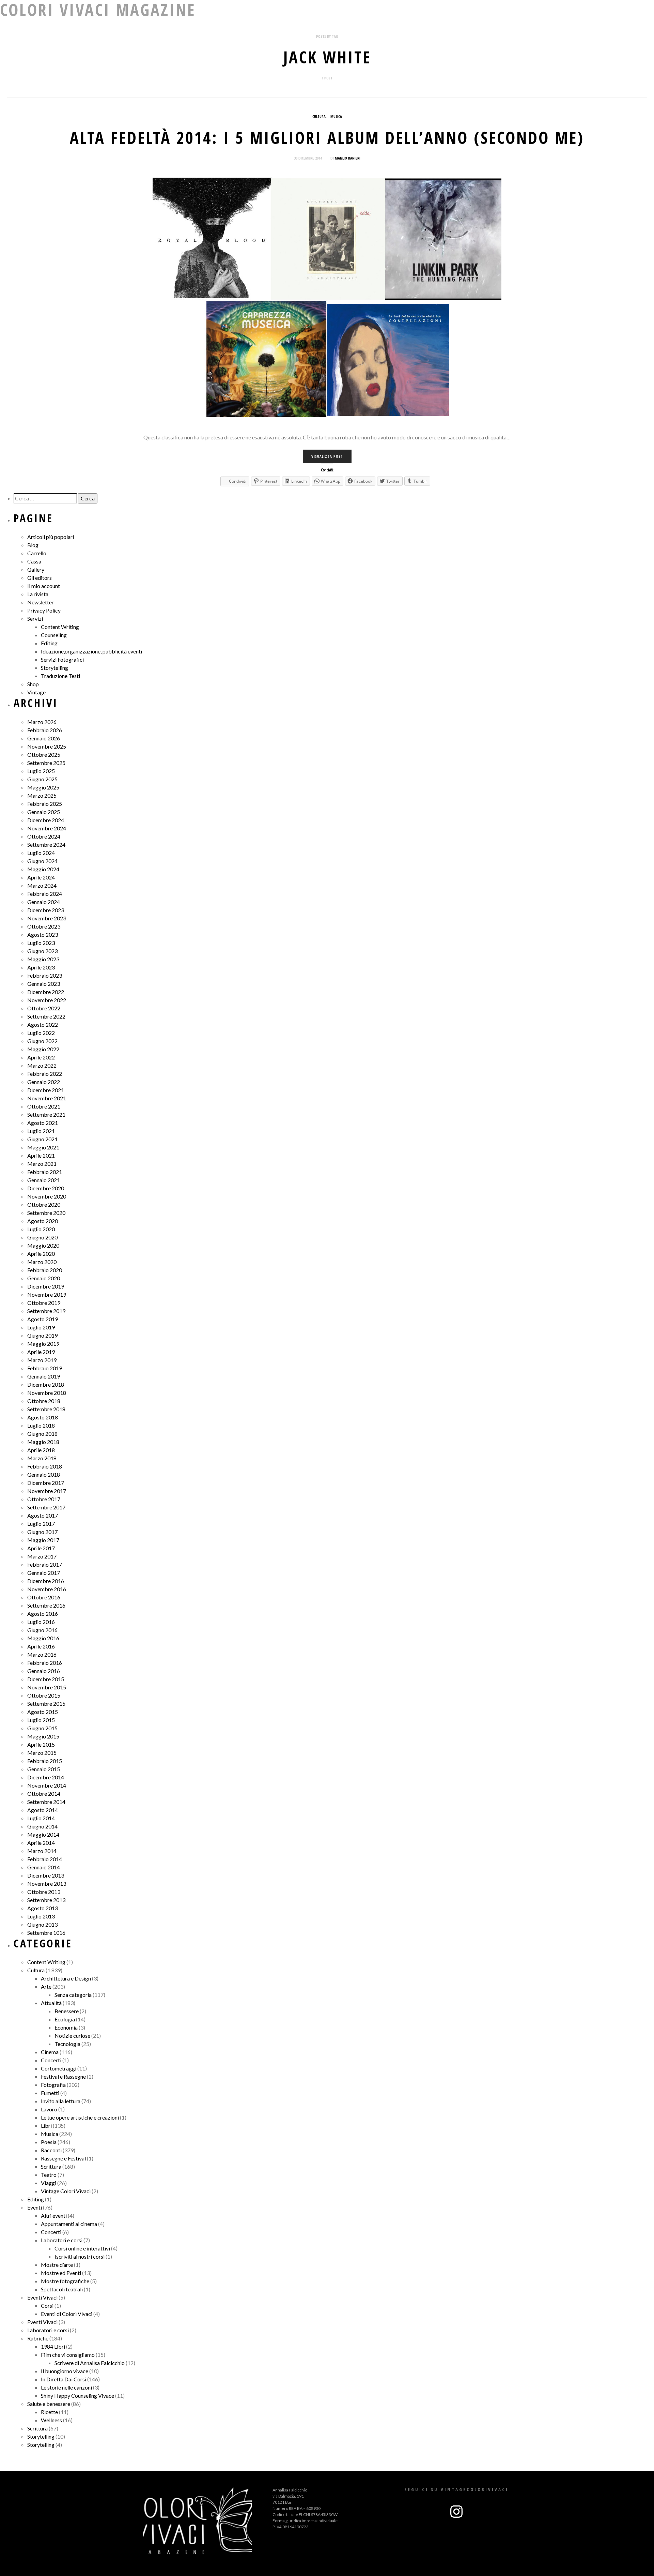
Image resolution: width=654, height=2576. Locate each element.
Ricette (49, 2412)
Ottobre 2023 (44, 926)
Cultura (319, 116)
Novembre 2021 (47, 1098)
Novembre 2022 (47, 1000)
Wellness (51, 2420)
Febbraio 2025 (45, 804)
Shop (33, 684)
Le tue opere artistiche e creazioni (80, 2117)
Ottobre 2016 (44, 1597)
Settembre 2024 (46, 845)
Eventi (35, 2207)
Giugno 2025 (42, 779)
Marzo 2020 (42, 1262)
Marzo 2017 (42, 1556)
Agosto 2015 (43, 1712)
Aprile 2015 (41, 1744)
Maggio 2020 (43, 1245)
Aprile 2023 (41, 967)
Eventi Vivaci (42, 2297)
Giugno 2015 (42, 1728)
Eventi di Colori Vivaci (67, 2314)
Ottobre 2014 (44, 1794)
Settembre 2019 (46, 1311)
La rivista (38, 594)
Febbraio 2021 (45, 1172)
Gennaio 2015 (44, 1769)
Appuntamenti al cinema (69, 2224)
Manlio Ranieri (348, 158)
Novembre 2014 (47, 1785)
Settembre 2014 (46, 1802)
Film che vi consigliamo (68, 2355)
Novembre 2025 (47, 746)
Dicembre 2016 (46, 1581)
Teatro (49, 2175)
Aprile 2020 (41, 1254)
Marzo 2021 (42, 1164)
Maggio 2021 (43, 1147)
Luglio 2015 (41, 1720)
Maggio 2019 (43, 1344)
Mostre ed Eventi (61, 2273)
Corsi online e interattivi (82, 2248)
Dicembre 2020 (46, 1188)
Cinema (50, 2052)
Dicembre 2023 (46, 910)
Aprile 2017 (41, 1548)
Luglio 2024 (41, 853)
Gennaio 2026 (44, 738)
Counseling (54, 635)
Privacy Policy (44, 610)
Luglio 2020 (41, 1229)
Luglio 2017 (41, 1524)
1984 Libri (53, 2346)
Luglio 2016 (41, 1622)
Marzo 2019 (42, 1360)
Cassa (34, 561)
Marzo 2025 (42, 795)
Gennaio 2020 (44, 1278)
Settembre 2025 (46, 763)
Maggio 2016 (43, 1638)
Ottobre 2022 (44, 1008)
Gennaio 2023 (44, 984)
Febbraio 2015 (45, 1761)
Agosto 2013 (43, 1908)
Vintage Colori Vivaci (66, 2191)
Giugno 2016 (42, 1630)
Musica (336, 116)
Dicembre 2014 (46, 1777)
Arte (46, 1986)
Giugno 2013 (42, 1924)
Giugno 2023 (42, 951)
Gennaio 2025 (44, 812)
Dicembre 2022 (46, 992)
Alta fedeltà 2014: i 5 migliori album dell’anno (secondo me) (327, 138)
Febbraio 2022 (45, 1074)
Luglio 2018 (41, 1425)
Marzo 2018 (42, 1458)
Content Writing (60, 627)
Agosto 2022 (43, 1025)
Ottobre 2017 (44, 1499)
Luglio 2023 (41, 943)
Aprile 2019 (41, 1352)
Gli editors (40, 578)
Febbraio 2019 (45, 1368)
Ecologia (65, 2019)
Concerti (51, 2060)
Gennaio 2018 (44, 1474)
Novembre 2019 (47, 1294)
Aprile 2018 (41, 1450)
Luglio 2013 (41, 1916)
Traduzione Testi (60, 676)
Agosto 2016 (43, 1614)
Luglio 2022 (41, 1033)
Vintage (36, 692)
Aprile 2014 (41, 1843)
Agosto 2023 (43, 935)
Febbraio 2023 (45, 975)
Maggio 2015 (43, 1736)
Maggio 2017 (43, 1540)
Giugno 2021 (42, 1139)
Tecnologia (67, 2044)
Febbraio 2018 (45, 1466)
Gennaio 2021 (44, 1180)
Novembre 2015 (47, 1687)
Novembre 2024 (47, 828)
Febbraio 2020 (45, 1270)
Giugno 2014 (42, 1826)
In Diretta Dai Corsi (64, 2379)
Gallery (36, 569)
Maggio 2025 (43, 787)
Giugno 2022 (42, 1041)
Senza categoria (73, 1995)
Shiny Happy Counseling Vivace (77, 2396)
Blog (33, 545)
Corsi (47, 2306)
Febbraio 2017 (45, 1564)
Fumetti (50, 2093)
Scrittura (51, 2166)
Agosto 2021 (43, 1123)
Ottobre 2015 (44, 1695)
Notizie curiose (72, 2036)
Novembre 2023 (47, 918)
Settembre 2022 (46, 1016)
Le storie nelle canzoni (66, 2387)
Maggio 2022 (43, 1049)
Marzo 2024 (42, 885)
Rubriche (38, 2338)
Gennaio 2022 (44, 1082)
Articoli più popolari (51, 537)
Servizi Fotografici (62, 659)
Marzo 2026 (42, 722)
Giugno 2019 (42, 1335)
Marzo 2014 (42, 1851)
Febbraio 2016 (45, 1663)
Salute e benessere (49, 2404)
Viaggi (49, 2183)
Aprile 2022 (41, 1057)
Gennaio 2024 (44, 902)
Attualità (51, 2003)
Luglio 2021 (41, 1131)
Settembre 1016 (46, 1933)
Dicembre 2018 (46, 1384)
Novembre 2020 (47, 1196)
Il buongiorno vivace (65, 2371)
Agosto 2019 (43, 1319)
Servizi (35, 619)
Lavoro (49, 2109)
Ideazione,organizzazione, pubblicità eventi (91, 651)
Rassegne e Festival (63, 2158)
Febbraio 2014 (45, 1859)
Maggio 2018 (43, 1442)
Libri (46, 2126)
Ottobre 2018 (44, 1401)
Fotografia (53, 2085)
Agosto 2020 (43, 1221)
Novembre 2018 (47, 1393)
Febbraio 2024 (45, 894)
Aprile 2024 (41, 877)
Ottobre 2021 (44, 1106)
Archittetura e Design (66, 1978)
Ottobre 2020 (44, 1204)
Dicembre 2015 (46, 1679)
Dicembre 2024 (46, 820)
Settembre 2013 (46, 1900)
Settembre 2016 (46, 1605)
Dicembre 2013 (46, 1875)
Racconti (51, 2150)
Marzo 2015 (42, 1753)
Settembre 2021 (46, 1114)
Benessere (67, 2011)
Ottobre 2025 (44, 755)
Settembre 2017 (46, 1507)
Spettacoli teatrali (62, 2289)
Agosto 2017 (43, 1515)
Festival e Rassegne (63, 2076)
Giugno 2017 (42, 1532)
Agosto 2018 (43, 1417)
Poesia (49, 2142)
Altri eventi (54, 2216)
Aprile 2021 (41, 1155)
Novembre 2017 (47, 1491)
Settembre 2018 (46, 1409)
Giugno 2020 (42, 1237)
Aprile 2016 (41, 1646)
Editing (49, 643)
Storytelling (54, 668)
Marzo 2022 (42, 1065)
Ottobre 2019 (44, 1303)
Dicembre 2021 (46, 1090)
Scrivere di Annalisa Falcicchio (90, 2363)
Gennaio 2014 (44, 1867)
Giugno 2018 (42, 1434)
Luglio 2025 (41, 771)
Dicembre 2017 (46, 1483)
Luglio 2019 (41, 1327)
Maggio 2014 (43, 1834)
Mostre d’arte (57, 2265)
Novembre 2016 (47, 1589)
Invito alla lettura (61, 2101)
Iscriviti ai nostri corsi (80, 2256)
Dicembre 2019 (46, 1286)
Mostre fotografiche (65, 2281)
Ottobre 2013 (44, 1892)
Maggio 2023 (43, 959)
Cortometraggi (59, 2068)
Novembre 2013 (47, 1884)
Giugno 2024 (42, 861)
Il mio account (44, 586)
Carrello (37, 553)
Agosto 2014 (43, 1810)
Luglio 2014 (41, 1818)
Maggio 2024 (43, 869)
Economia (66, 2027)
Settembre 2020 (46, 1213)
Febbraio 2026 (45, 730)
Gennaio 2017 (44, 1573)
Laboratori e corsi (62, 2240)
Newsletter (41, 602)
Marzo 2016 (42, 1654)
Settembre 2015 (46, 1704)
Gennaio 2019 (44, 1376)
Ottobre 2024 (44, 836)
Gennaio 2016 (44, 1671)
